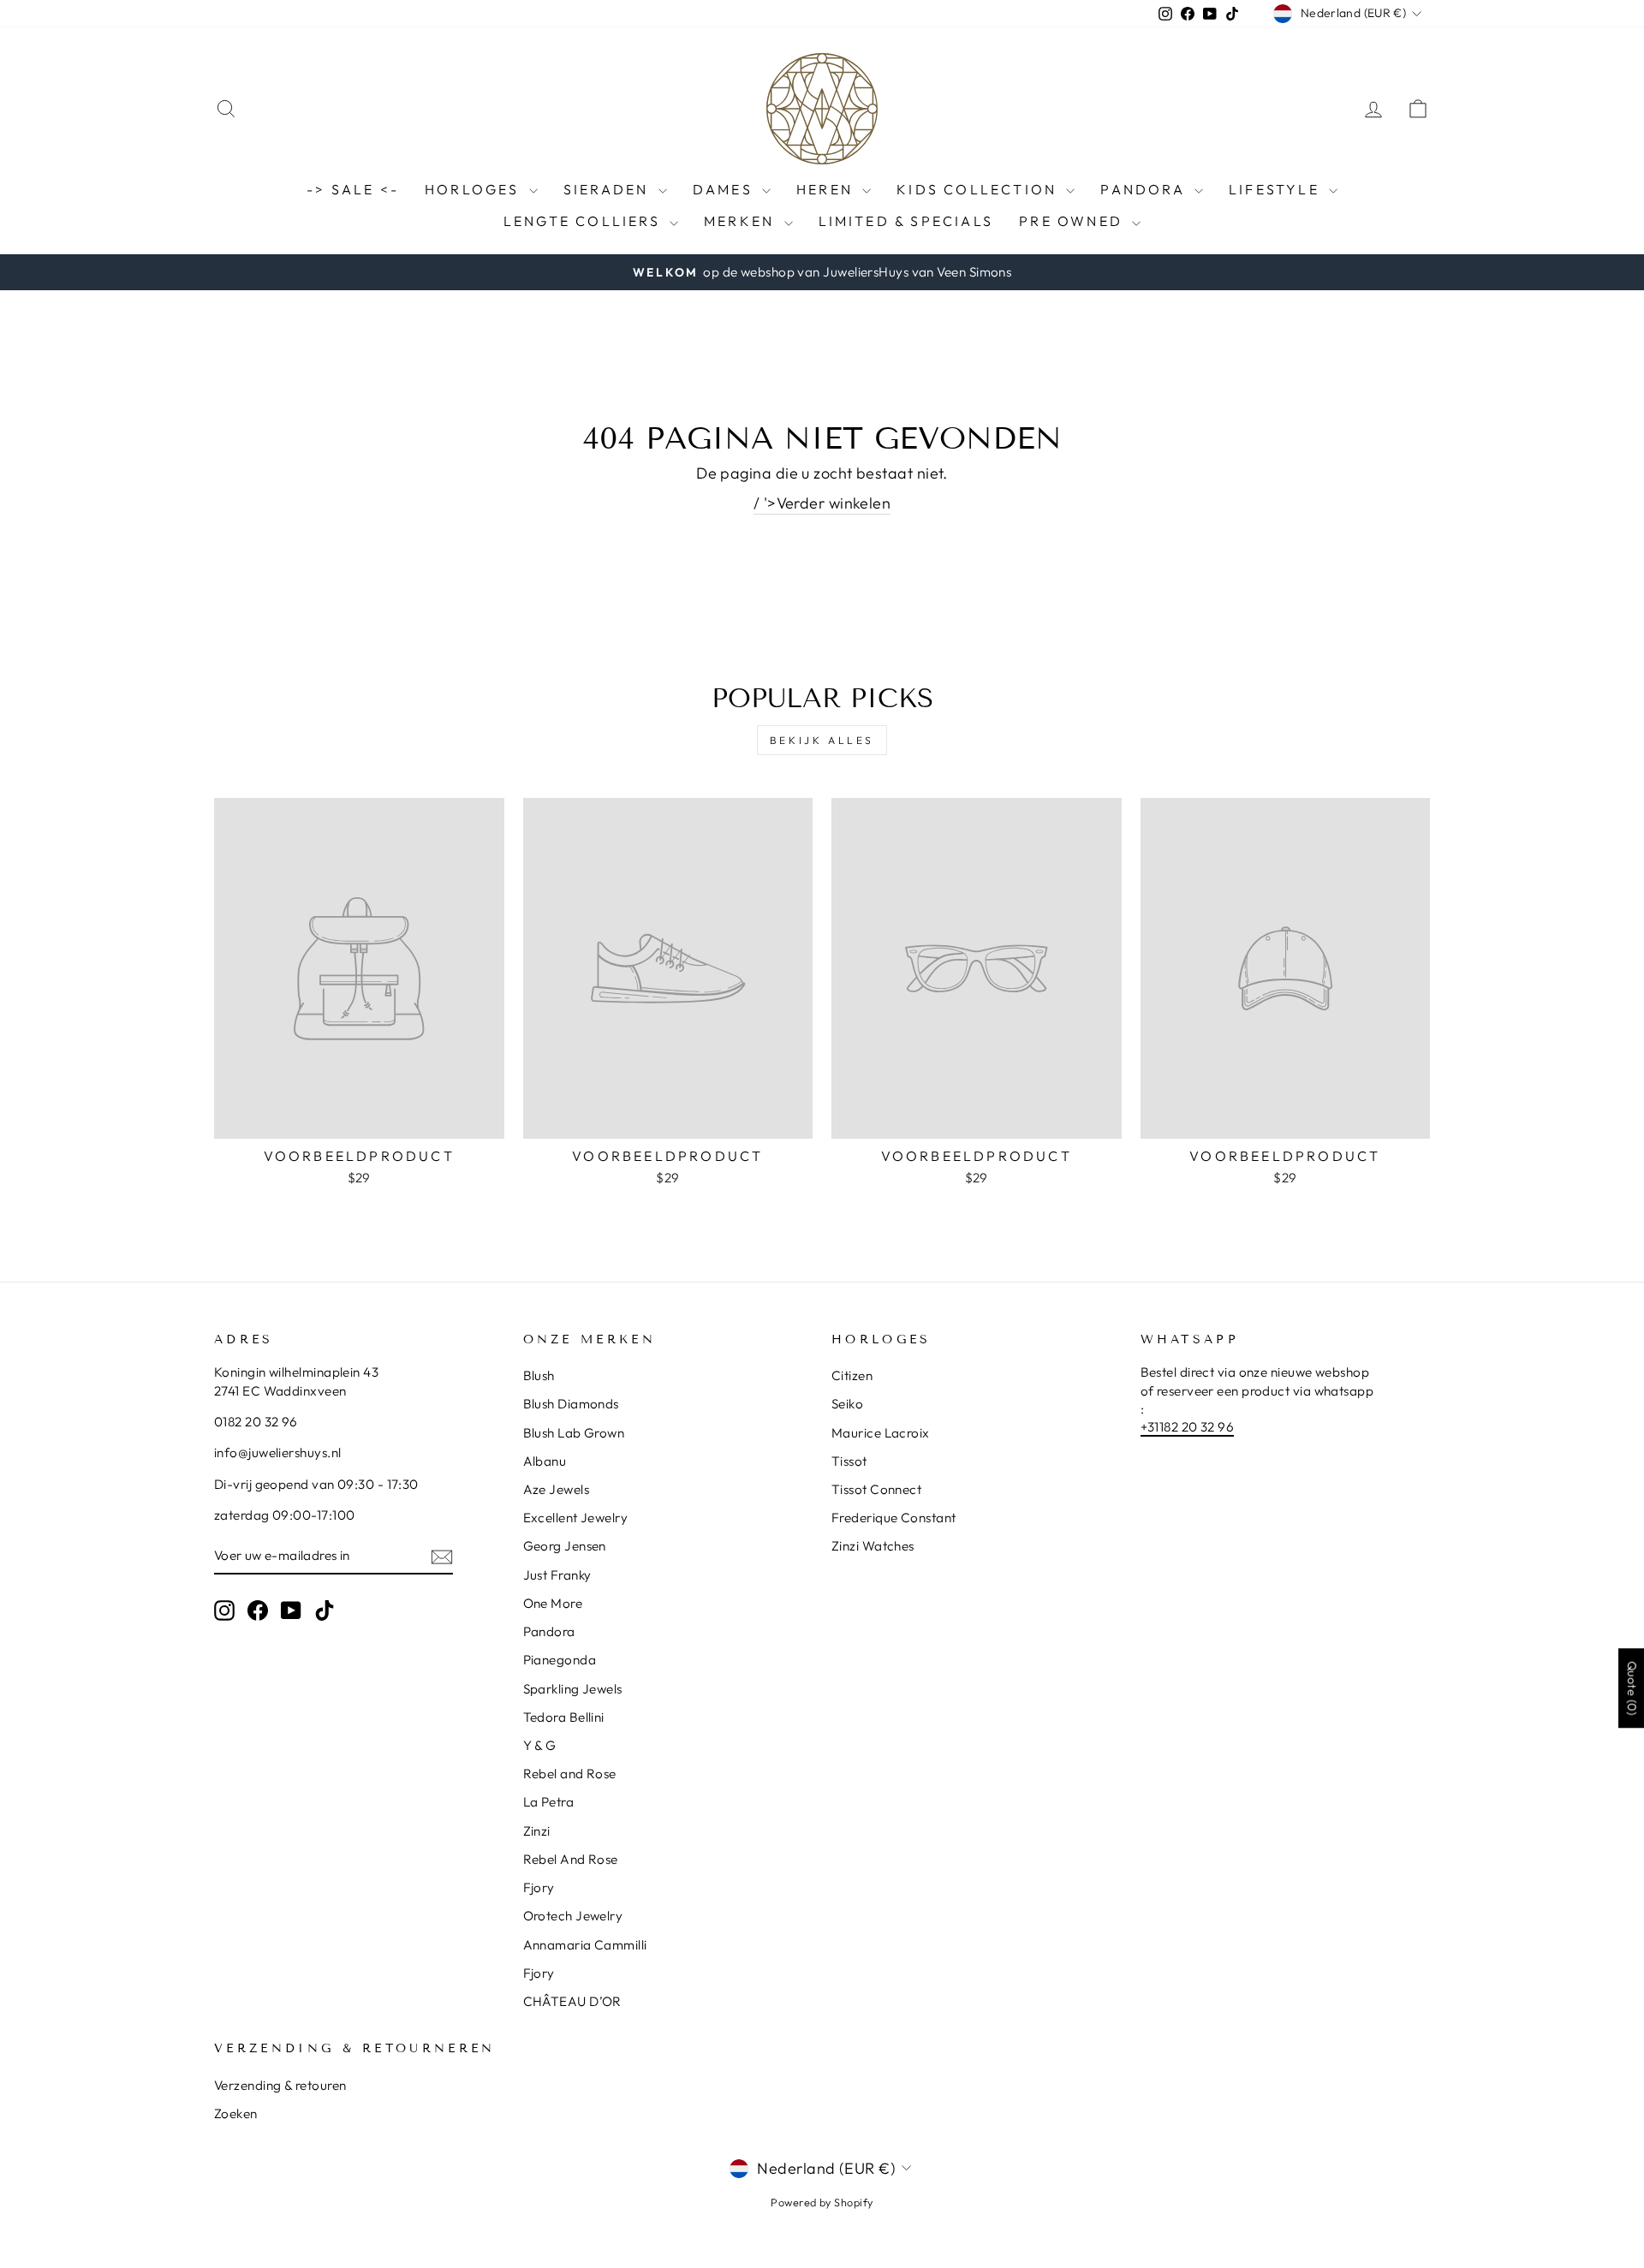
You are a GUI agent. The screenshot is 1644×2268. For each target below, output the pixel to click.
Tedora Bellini (564, 1717)
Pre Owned (1073, 221)
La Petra (549, 1802)
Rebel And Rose (571, 1859)
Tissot (849, 1461)
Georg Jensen (565, 1546)
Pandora (1145, 189)
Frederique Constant (894, 1518)
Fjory (539, 1887)
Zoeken (236, 2113)
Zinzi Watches (873, 1546)
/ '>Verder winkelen (822, 503)
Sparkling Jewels (573, 1689)
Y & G (540, 1745)
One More (553, 1603)
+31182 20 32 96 (1188, 1427)
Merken (742, 221)
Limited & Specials (906, 221)
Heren (827, 189)
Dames (725, 189)
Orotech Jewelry (573, 1916)
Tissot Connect (876, 1489)
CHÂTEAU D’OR (572, 2001)
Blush (539, 1375)
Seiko (847, 1404)
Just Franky (557, 1575)
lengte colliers (584, 221)
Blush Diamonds (571, 1404)
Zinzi (537, 1831)
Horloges (475, 189)
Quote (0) (1632, 1688)
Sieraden (609, 189)
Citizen (852, 1375)
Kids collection (979, 189)
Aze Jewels (557, 1489)
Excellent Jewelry (576, 1518)
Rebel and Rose (570, 1774)
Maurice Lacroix (881, 1433)
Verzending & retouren (280, 2085)
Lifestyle (1277, 189)
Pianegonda (560, 1660)
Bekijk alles (822, 740)
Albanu (545, 1461)
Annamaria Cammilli (585, 1945)
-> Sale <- (353, 189)
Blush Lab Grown (574, 1433)
